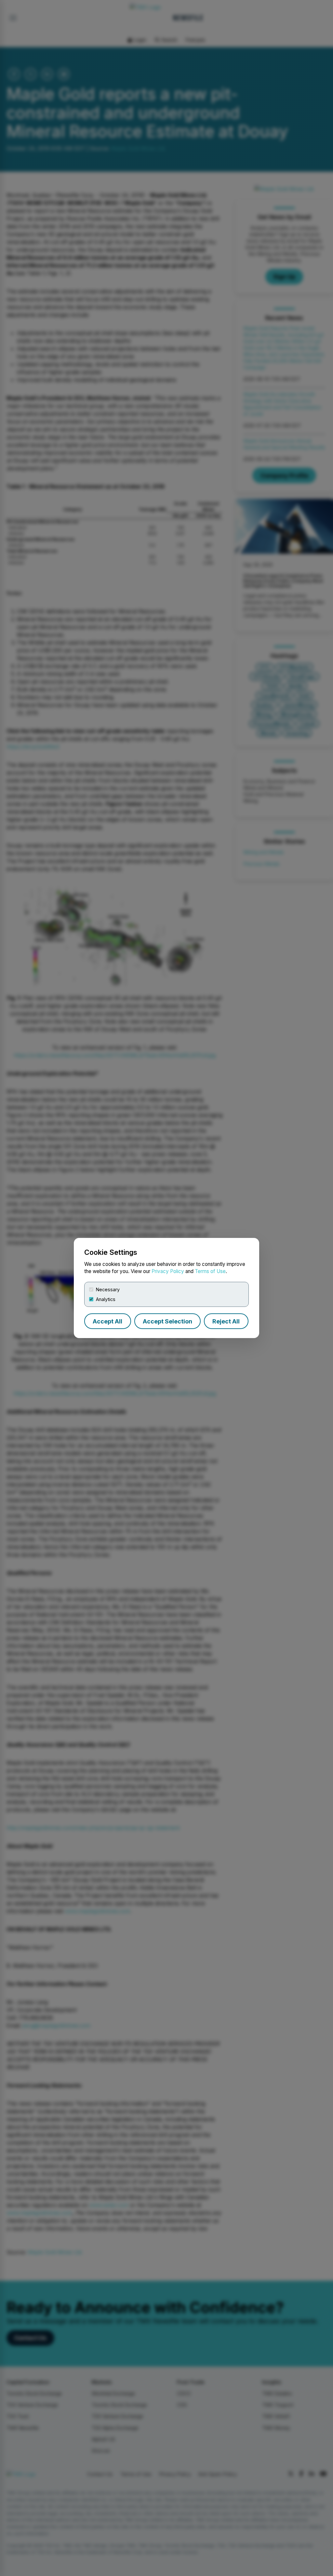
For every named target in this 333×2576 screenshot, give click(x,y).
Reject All (226, 1321)
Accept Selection (167, 1321)
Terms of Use (210, 1271)
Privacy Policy (168, 1271)
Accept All (107, 1321)
